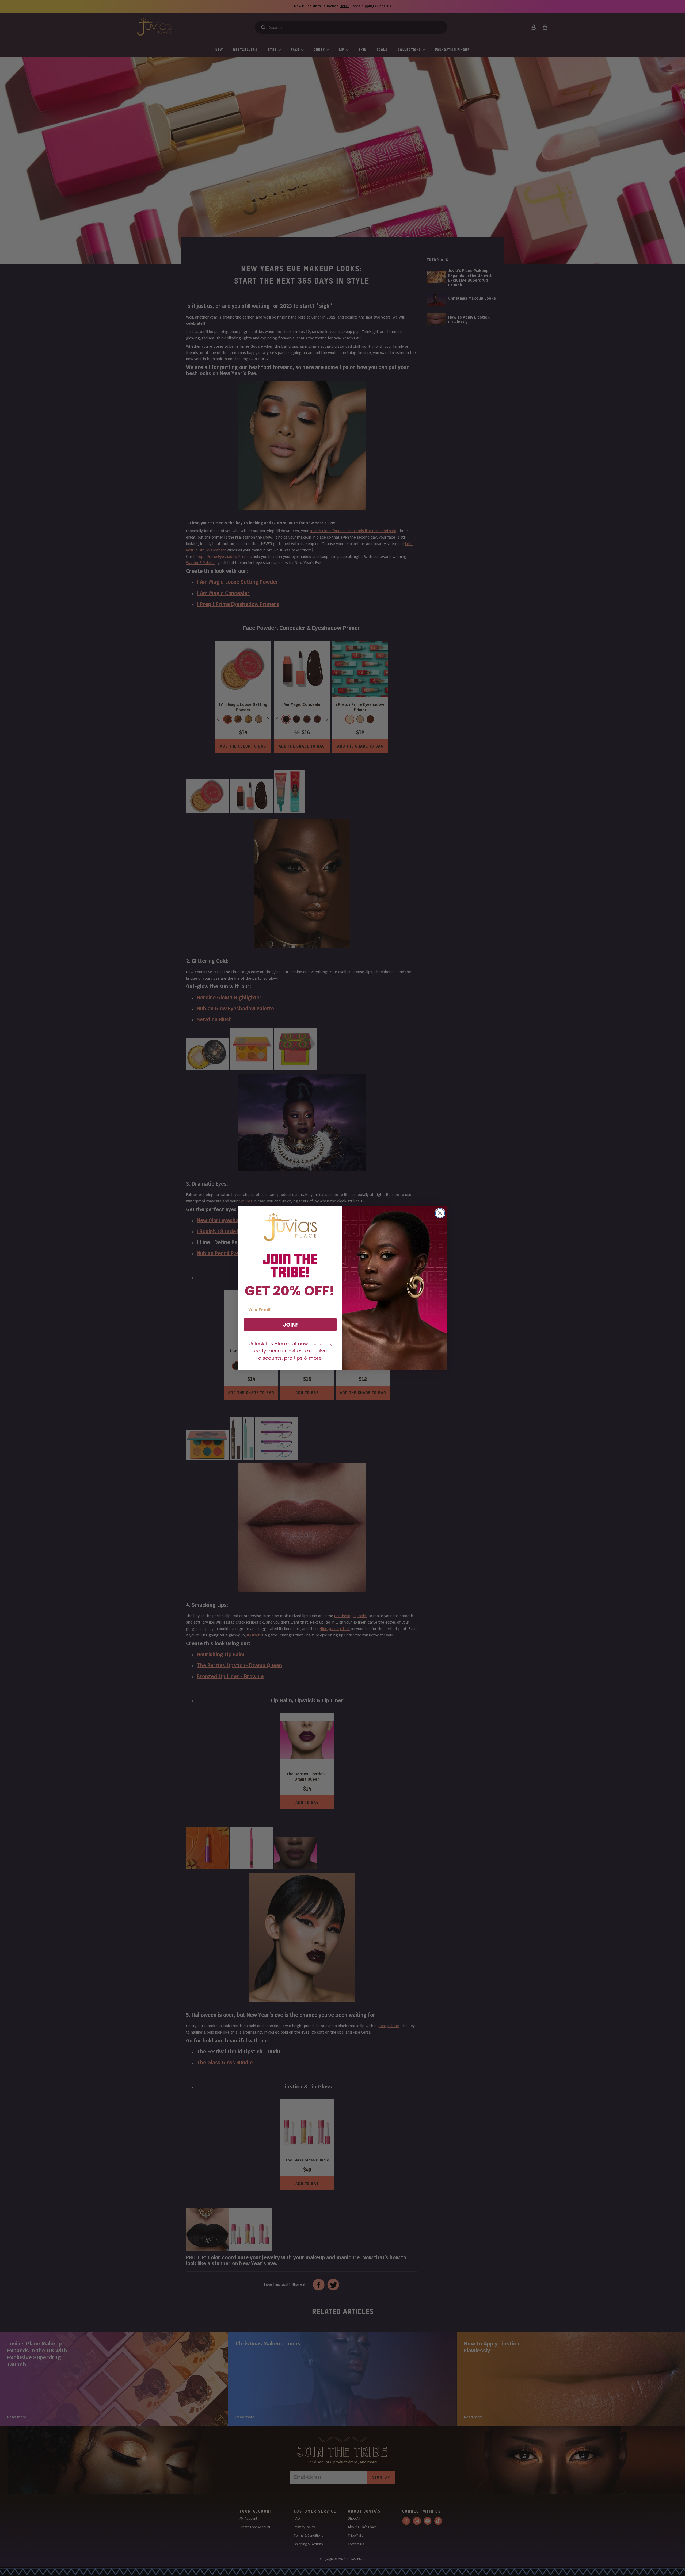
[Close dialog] (440, 1213)
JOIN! (290, 1325)
